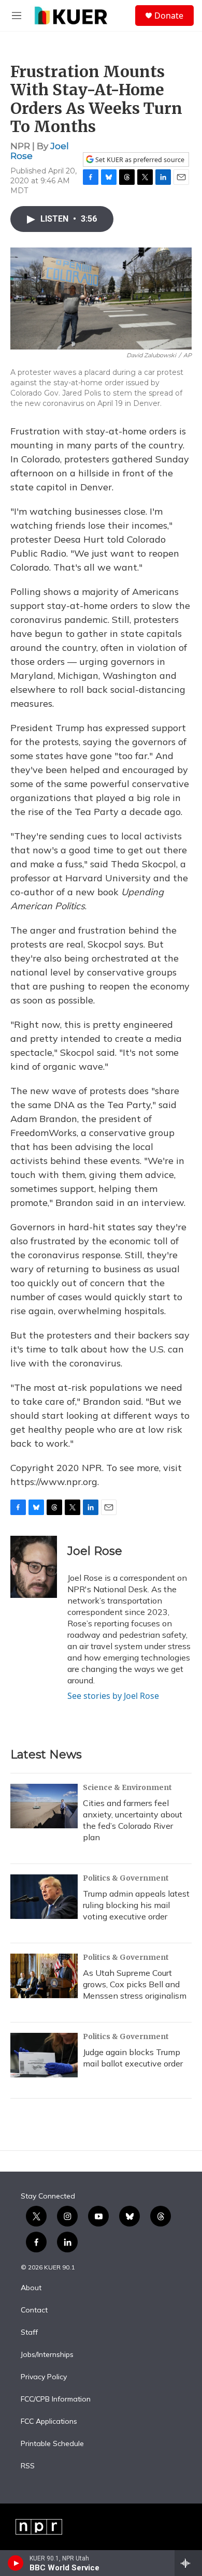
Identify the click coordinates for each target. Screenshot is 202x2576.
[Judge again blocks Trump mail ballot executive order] (44, 2055)
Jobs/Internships (47, 2355)
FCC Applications (49, 2422)
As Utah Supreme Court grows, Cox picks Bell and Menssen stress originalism (135, 1984)
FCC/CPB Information (56, 2399)
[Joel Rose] (34, 1567)
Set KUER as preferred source (139, 160)
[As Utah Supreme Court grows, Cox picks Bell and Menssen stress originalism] (44, 1976)
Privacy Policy (44, 2377)
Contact (34, 2310)
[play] (16, 2563)
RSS (28, 2466)
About (31, 2288)
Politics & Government (126, 1878)
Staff (29, 2333)
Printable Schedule (52, 2444)
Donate (169, 16)
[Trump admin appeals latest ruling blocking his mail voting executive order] (44, 1897)
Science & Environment (127, 1787)
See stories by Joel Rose (113, 1696)
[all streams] (188, 2563)
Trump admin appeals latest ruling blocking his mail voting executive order (136, 1905)
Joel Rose (95, 1551)
